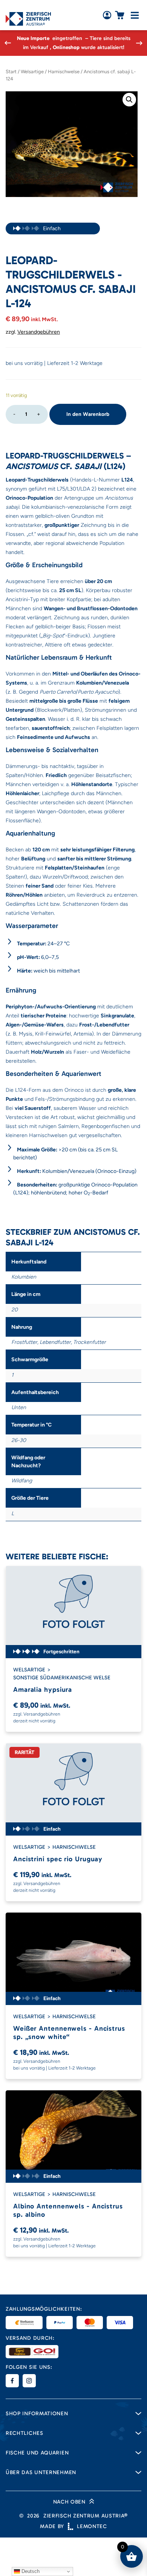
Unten (19, 1407)
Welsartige (32, 72)
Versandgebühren (39, 332)
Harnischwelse (64, 72)
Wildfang (22, 1481)
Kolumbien (24, 1277)
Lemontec (92, 2526)
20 (15, 1310)
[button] (129, 100)
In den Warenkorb (88, 414)
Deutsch (30, 2571)
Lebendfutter (55, 1342)
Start (11, 72)
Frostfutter (24, 1342)
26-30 (19, 1440)
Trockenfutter (90, 1342)
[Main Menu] (135, 15)
